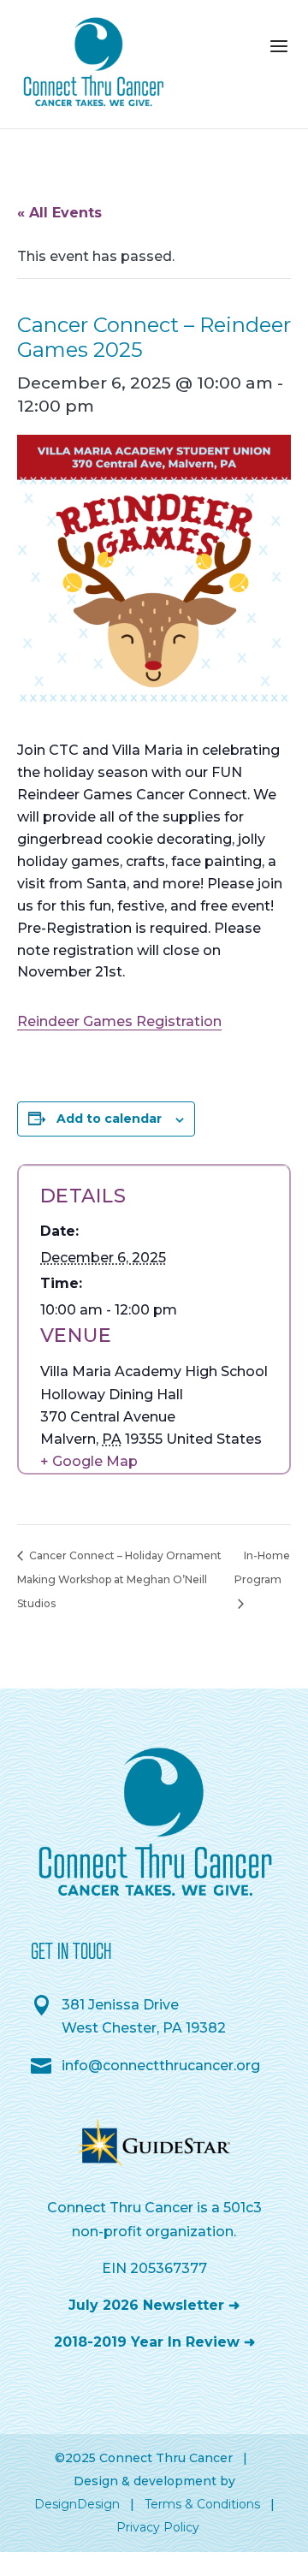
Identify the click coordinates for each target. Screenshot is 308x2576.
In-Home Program (262, 1567)
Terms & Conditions (202, 2504)
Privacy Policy (158, 2527)
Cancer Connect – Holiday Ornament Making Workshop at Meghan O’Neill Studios (119, 1580)
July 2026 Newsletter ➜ (154, 2305)
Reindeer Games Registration (119, 1021)
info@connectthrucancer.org (161, 2066)
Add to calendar (109, 1119)
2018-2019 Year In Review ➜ (154, 2342)
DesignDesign (77, 2504)
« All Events (59, 213)
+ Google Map (89, 1461)
